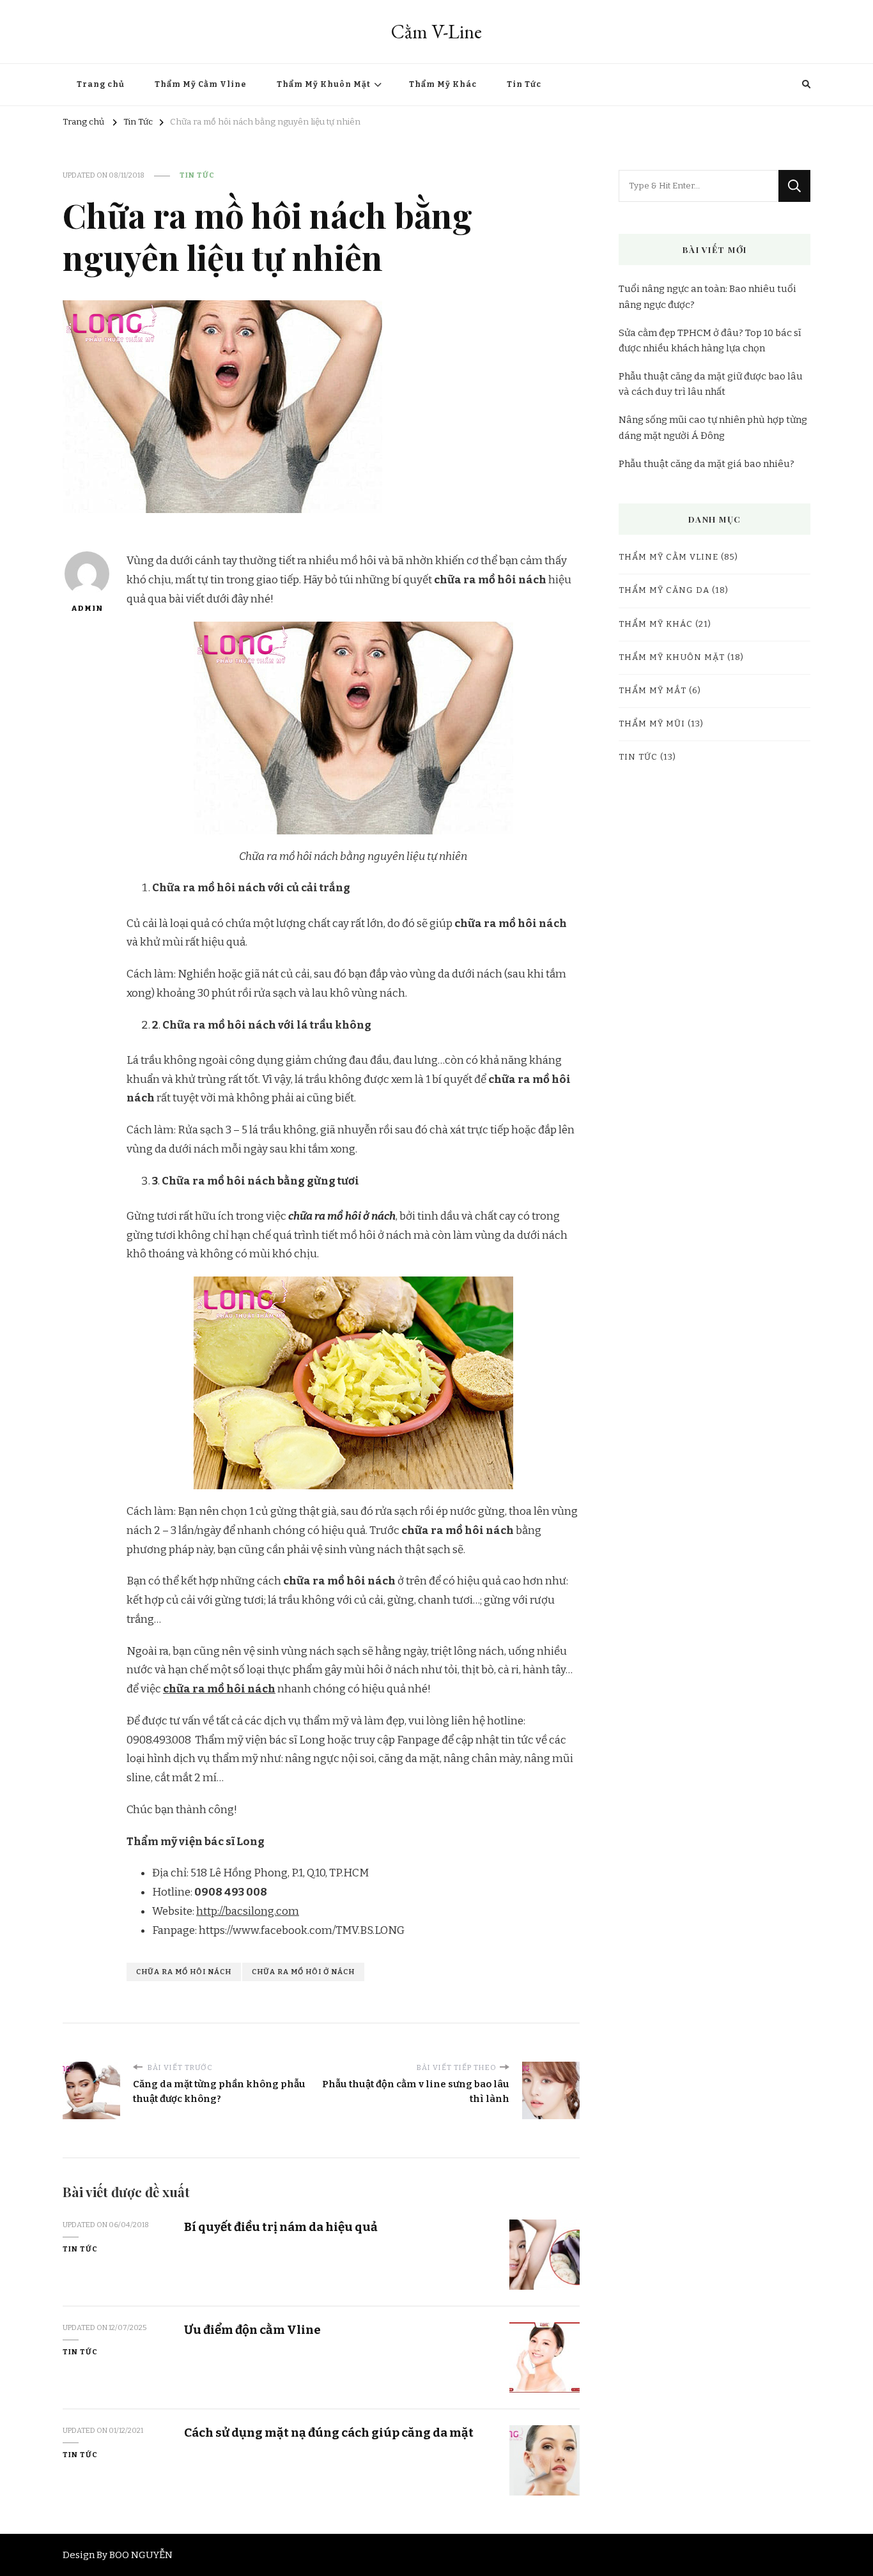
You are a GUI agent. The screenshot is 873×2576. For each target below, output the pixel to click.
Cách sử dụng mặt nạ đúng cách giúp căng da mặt (329, 2433)
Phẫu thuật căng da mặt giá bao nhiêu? (707, 464)
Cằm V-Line (436, 32)
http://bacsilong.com (248, 1911)
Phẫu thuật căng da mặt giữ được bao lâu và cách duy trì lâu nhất (711, 384)
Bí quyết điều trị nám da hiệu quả (281, 2227)
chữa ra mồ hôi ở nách (303, 1972)
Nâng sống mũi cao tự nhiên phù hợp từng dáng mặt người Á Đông (713, 427)
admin (87, 608)
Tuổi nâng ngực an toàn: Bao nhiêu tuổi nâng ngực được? (707, 296)
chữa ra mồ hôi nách (219, 1689)
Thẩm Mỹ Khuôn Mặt (324, 84)
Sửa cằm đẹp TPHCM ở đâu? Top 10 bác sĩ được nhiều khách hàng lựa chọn (710, 341)
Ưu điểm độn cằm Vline (252, 2330)
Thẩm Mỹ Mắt (653, 691)
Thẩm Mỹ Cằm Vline (201, 84)
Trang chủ (101, 84)
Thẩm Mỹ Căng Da (664, 590)
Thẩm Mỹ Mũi (652, 724)
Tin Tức (524, 84)
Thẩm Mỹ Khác (443, 84)
